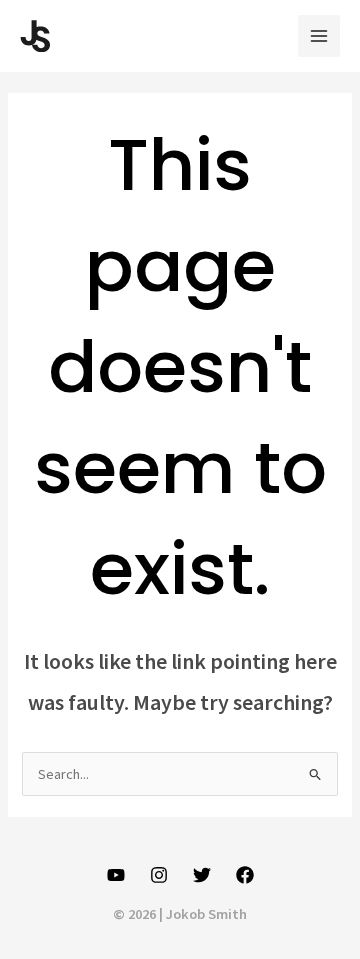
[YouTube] (116, 875)
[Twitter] (202, 875)
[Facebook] (245, 875)
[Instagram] (159, 875)
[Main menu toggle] (319, 36)
